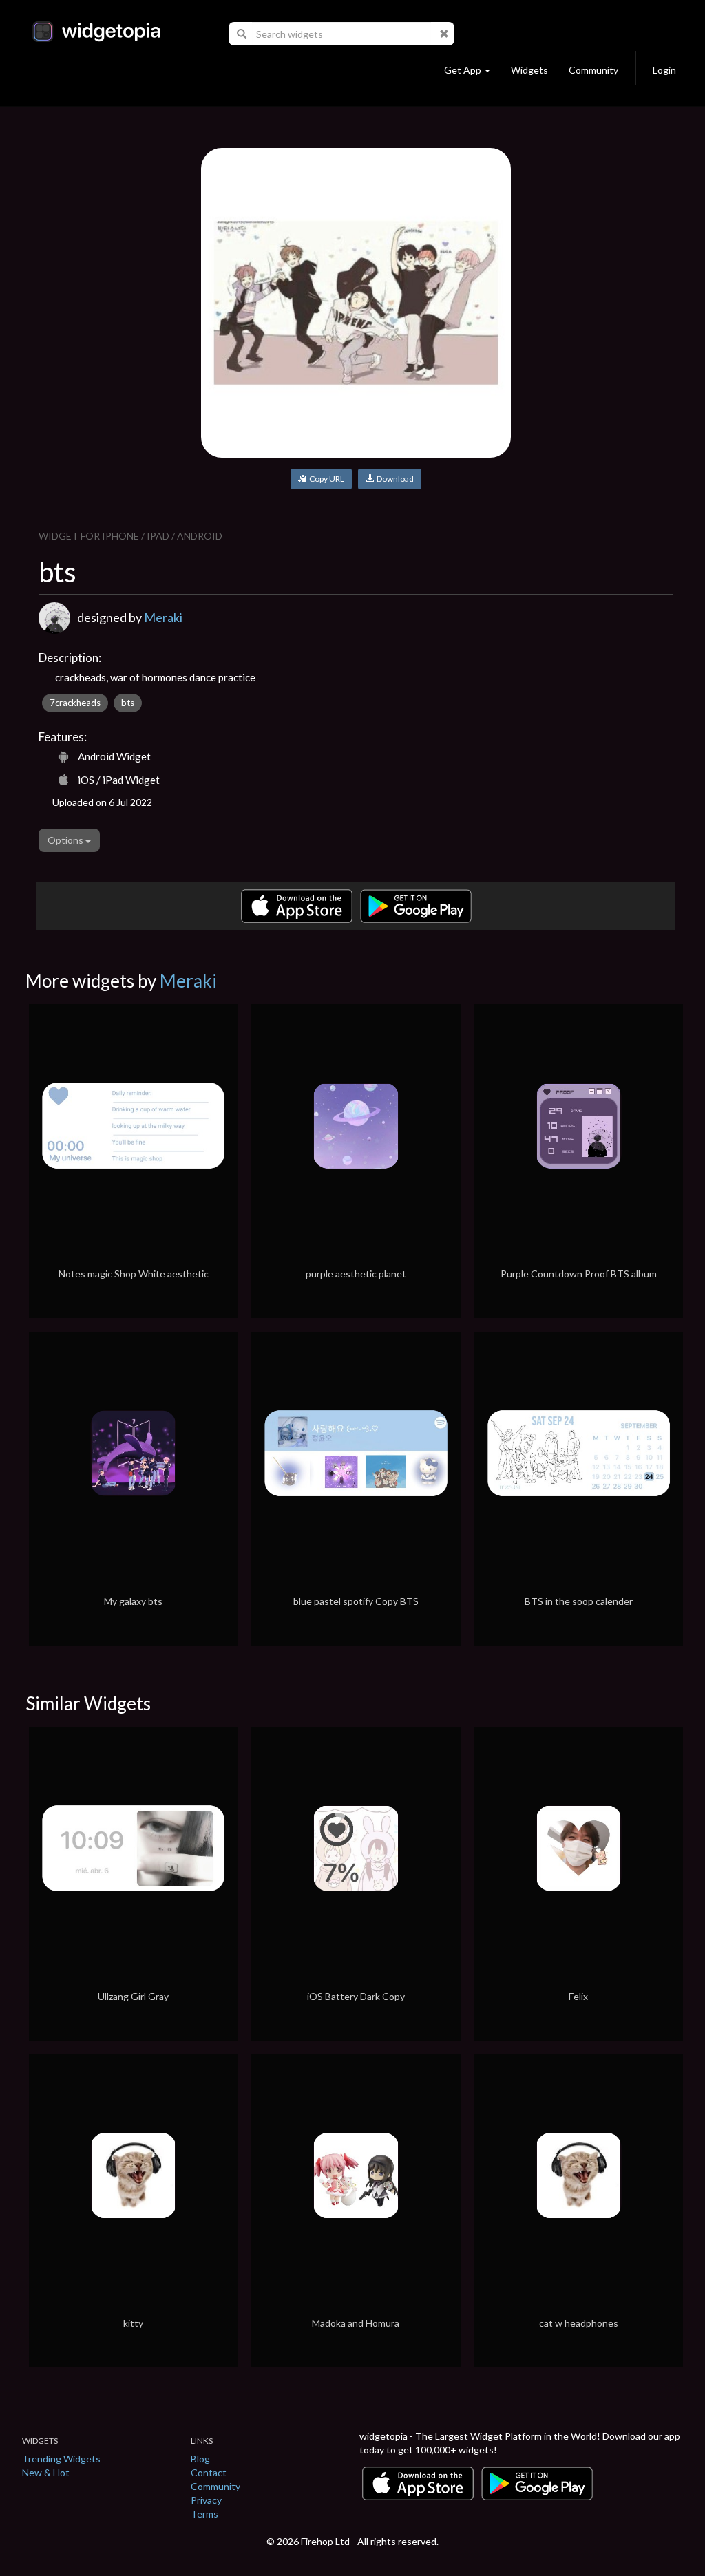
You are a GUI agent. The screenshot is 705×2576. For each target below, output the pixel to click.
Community (593, 70)
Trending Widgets (61, 2459)
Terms (204, 2514)
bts (128, 703)
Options (66, 840)
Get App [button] (463, 70)
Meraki (163, 617)
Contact (209, 2472)
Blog (200, 2459)
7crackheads (75, 703)
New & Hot (46, 2472)
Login (664, 70)
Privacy (206, 2500)
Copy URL (325, 479)
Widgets (529, 70)
